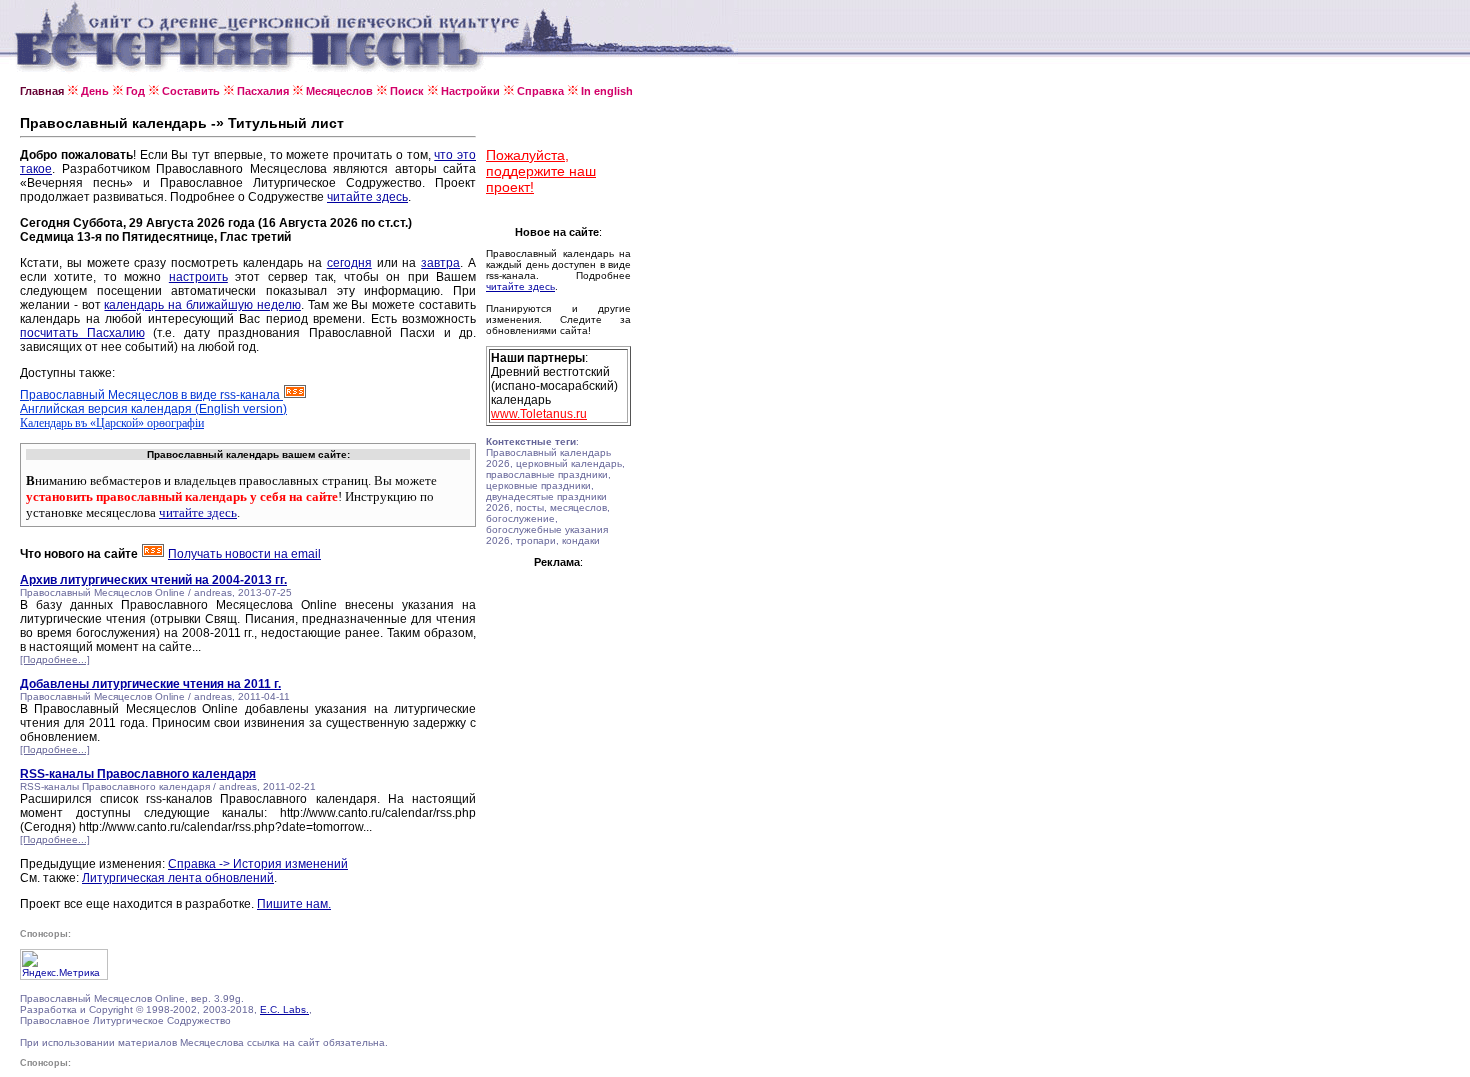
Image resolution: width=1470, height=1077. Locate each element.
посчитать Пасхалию (82, 333)
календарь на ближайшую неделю (202, 305)
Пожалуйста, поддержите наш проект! (541, 171)
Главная (42, 91)
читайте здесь (367, 197)
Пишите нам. (294, 904)
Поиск (407, 91)
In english (607, 91)
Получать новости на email (244, 554)
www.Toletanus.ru (539, 414)
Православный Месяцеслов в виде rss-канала (151, 395)
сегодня (349, 263)
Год (135, 91)
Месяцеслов (339, 91)
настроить (198, 277)
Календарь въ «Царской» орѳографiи (112, 423)
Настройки (470, 91)
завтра (440, 263)
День (95, 91)
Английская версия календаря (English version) (153, 409)
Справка (540, 91)
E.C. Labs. (284, 1009)
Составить (191, 91)
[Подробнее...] (55, 659)
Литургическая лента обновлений (178, 878)
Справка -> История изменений (258, 864)
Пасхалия (263, 91)
